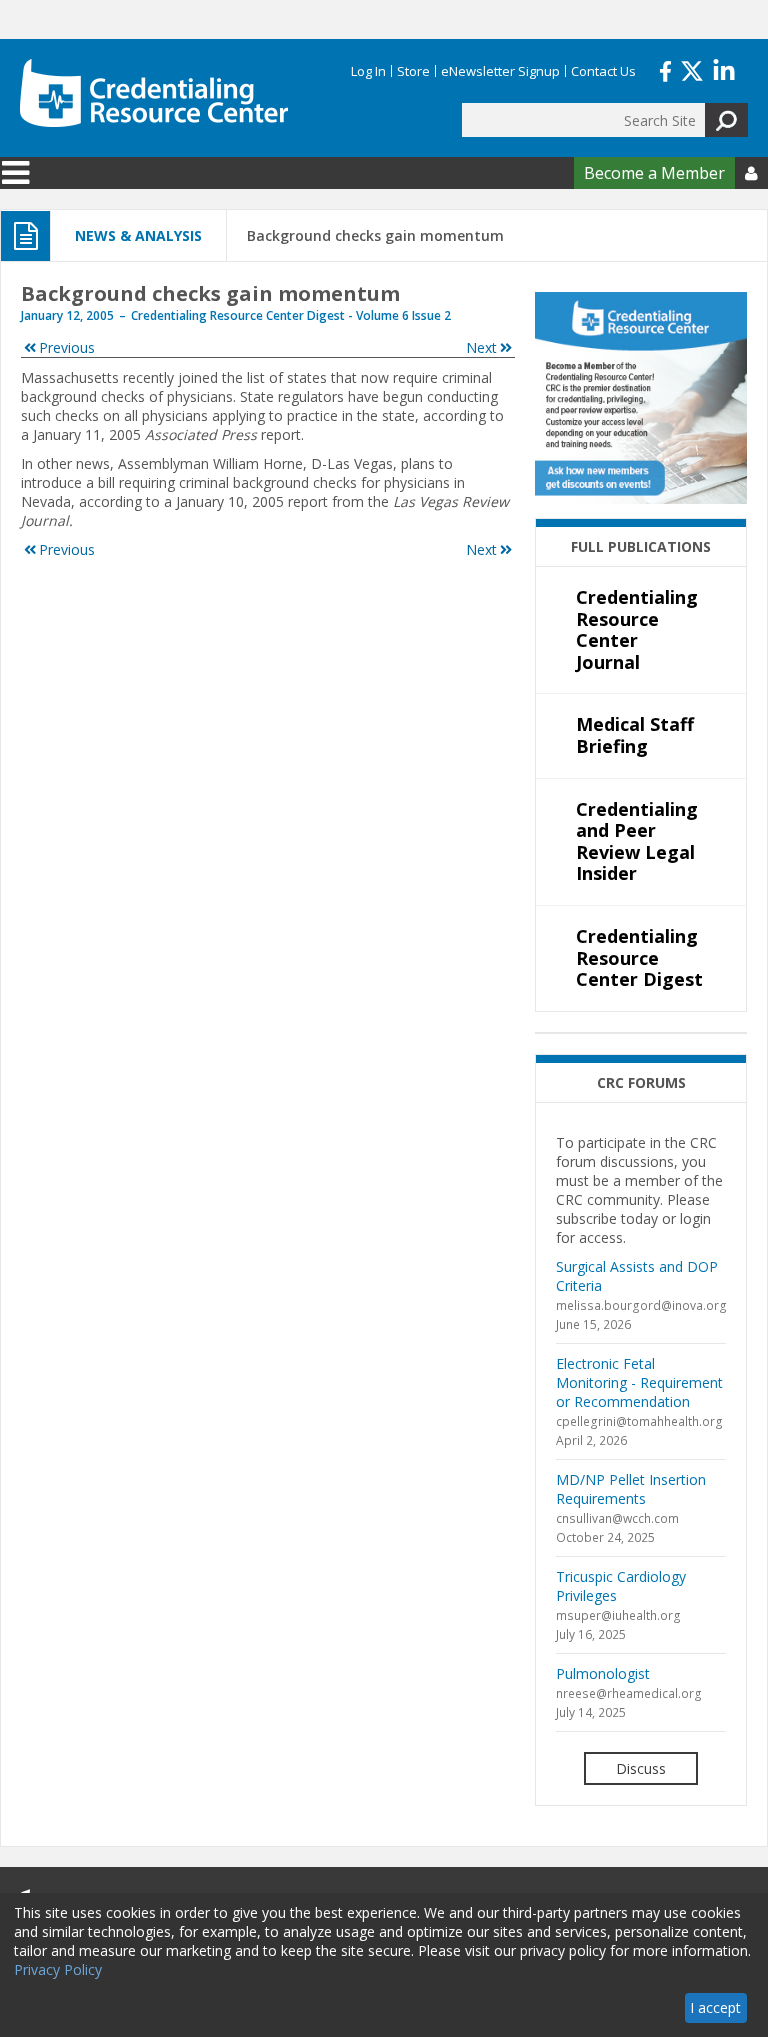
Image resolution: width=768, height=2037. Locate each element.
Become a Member (654, 173)
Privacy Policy (58, 1969)
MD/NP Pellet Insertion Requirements (631, 1489)
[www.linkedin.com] (724, 69)
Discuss (641, 1768)
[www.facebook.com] (665, 69)
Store (413, 71)
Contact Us (603, 71)
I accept (715, 2007)
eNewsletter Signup (500, 71)
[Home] (154, 93)
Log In (368, 71)
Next (481, 347)
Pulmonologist (603, 1673)
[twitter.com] (692, 69)
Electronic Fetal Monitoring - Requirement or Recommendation (639, 1382)
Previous (67, 347)
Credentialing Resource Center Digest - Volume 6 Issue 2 (291, 315)
